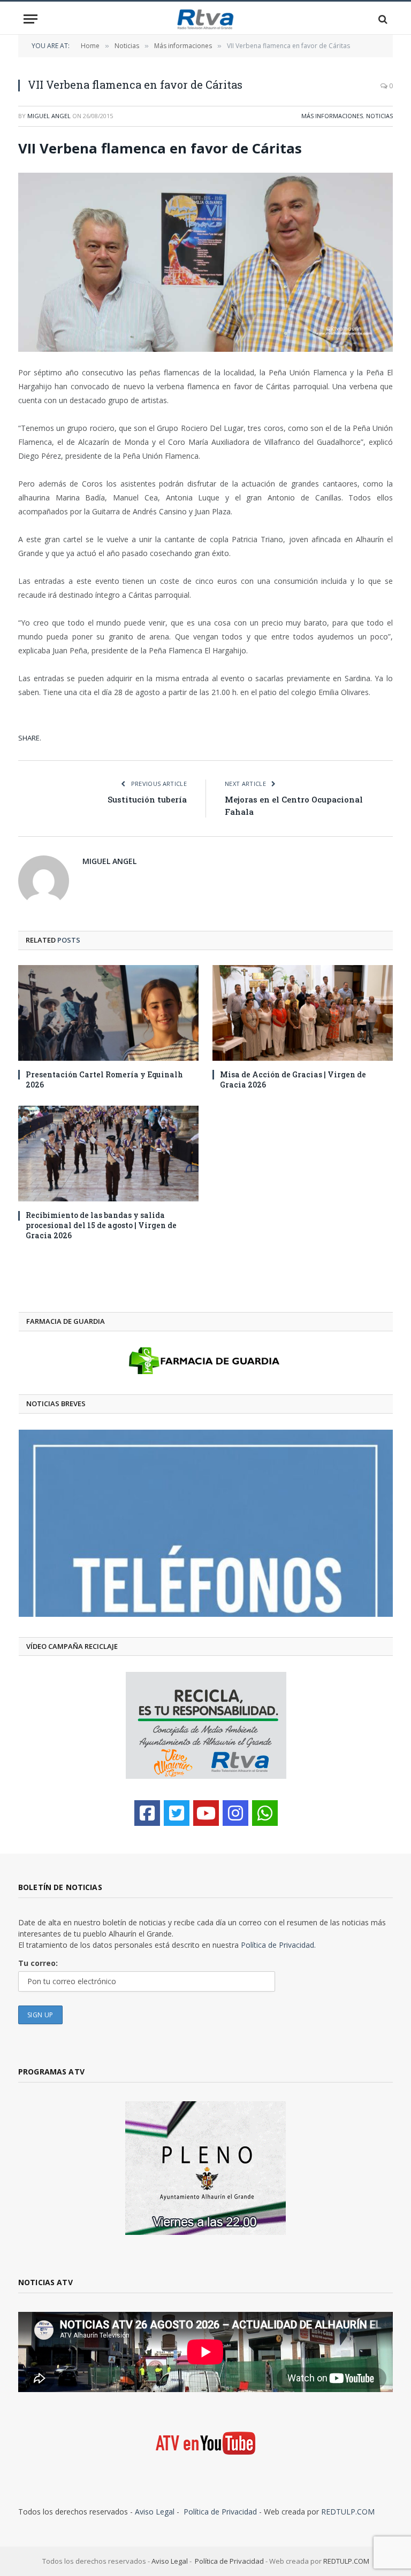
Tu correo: (38, 1963)
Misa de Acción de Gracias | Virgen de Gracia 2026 (293, 1079)
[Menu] (31, 19)
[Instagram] (235, 1813)
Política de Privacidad (220, 2512)
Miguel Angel (49, 116)
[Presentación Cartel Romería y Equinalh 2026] (108, 1013)
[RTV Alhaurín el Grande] (205, 19)
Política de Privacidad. (278, 1945)
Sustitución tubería (147, 799)
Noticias (379, 116)
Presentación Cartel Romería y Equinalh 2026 (104, 1079)
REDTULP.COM (348, 2512)
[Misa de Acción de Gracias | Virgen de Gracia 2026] (303, 1013)
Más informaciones (332, 116)
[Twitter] (177, 1813)
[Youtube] (206, 1813)
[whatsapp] (265, 1813)
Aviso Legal (155, 2512)
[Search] (382, 19)
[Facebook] (147, 1813)
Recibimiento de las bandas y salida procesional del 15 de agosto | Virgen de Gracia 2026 (101, 1225)
